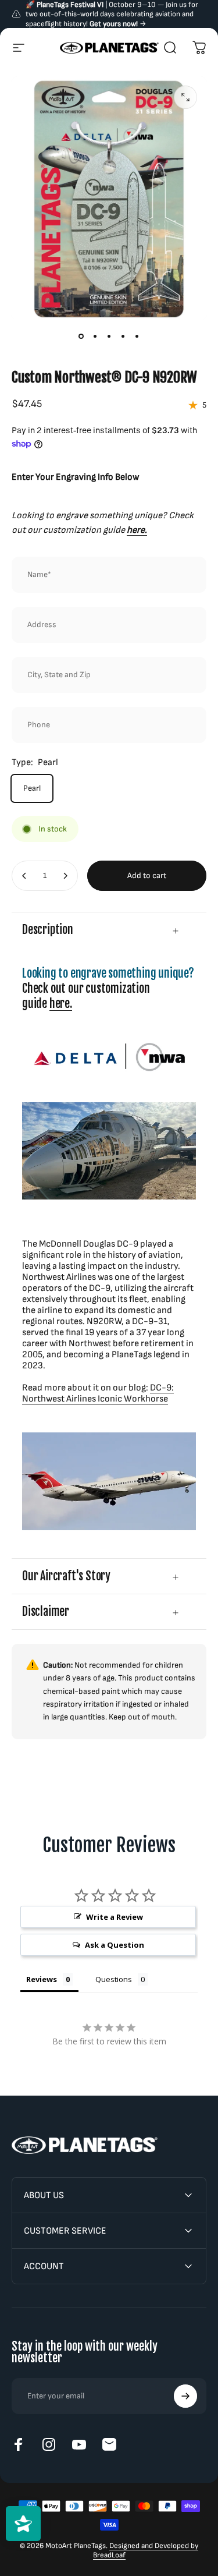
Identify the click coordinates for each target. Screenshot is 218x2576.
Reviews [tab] (42, 1979)
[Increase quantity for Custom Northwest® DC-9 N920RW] (65, 876)
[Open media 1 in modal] (185, 97)
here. (61, 1004)
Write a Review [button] (115, 1917)
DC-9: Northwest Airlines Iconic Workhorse (98, 1393)
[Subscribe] (185, 2396)
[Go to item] (81, 337)
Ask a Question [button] (115, 1945)
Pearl (32, 788)
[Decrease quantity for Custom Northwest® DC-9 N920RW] (24, 876)
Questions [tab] (114, 1979)
